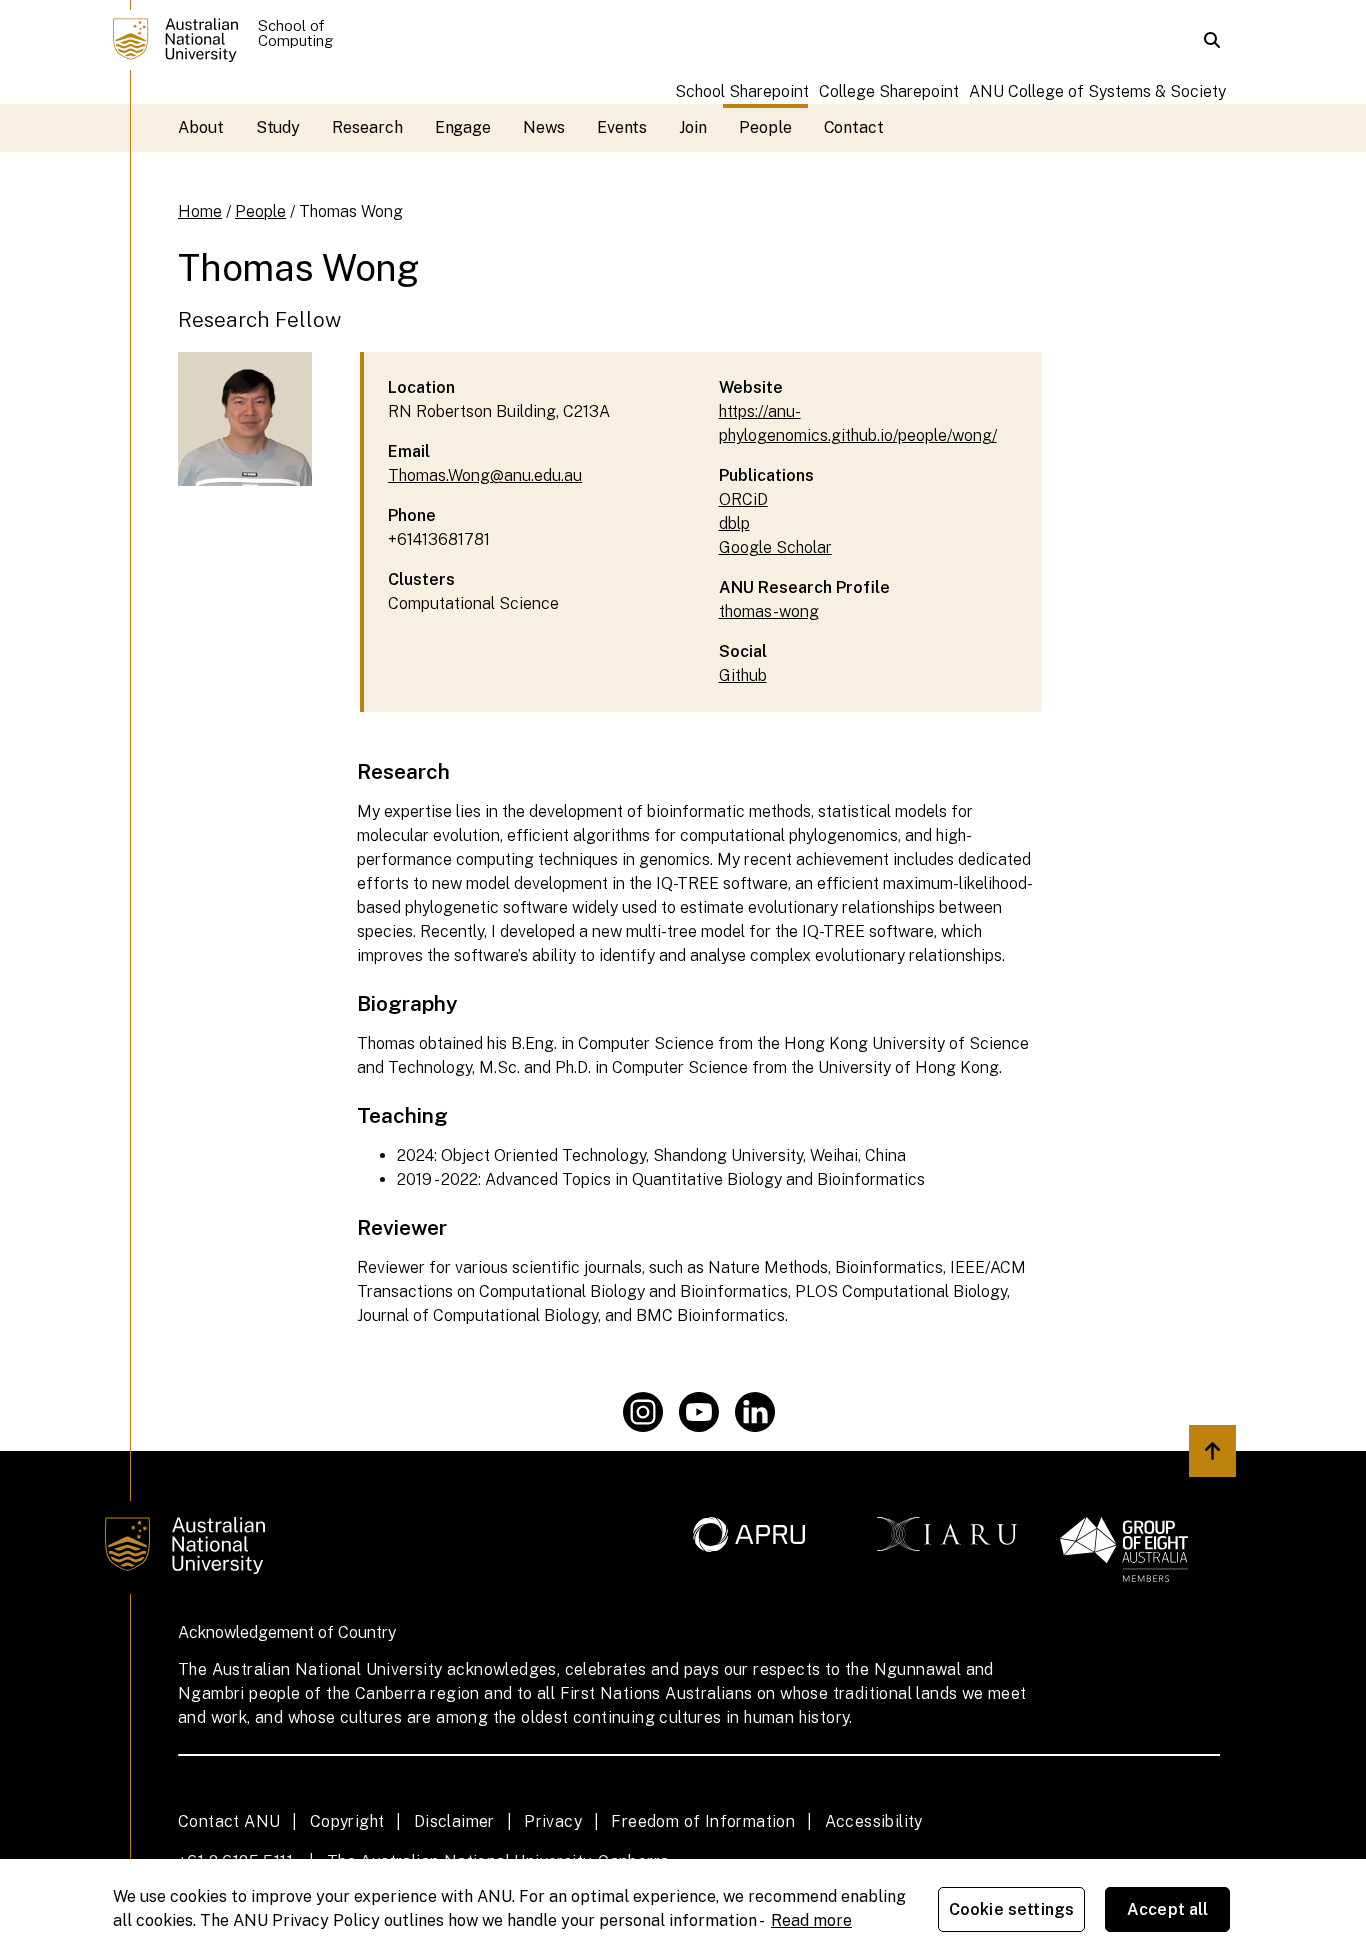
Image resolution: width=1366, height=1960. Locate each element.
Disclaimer (454, 1821)
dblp (734, 523)
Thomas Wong (351, 211)
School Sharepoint (742, 91)
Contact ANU (229, 1821)
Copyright (347, 1821)
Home (200, 211)
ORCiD (743, 499)
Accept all (1168, 1909)
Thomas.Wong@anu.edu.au (485, 475)
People (765, 127)
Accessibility (874, 1821)
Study (278, 127)
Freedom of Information (703, 1821)
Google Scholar (775, 547)
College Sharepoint (889, 91)
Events (622, 127)
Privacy (553, 1821)
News (544, 127)
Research (367, 127)
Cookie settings (1011, 1909)
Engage (463, 127)
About (201, 127)
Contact (854, 127)
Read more (811, 1920)
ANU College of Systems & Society (1097, 91)
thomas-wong (769, 611)
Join (693, 127)
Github (743, 675)
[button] (1212, 40)
